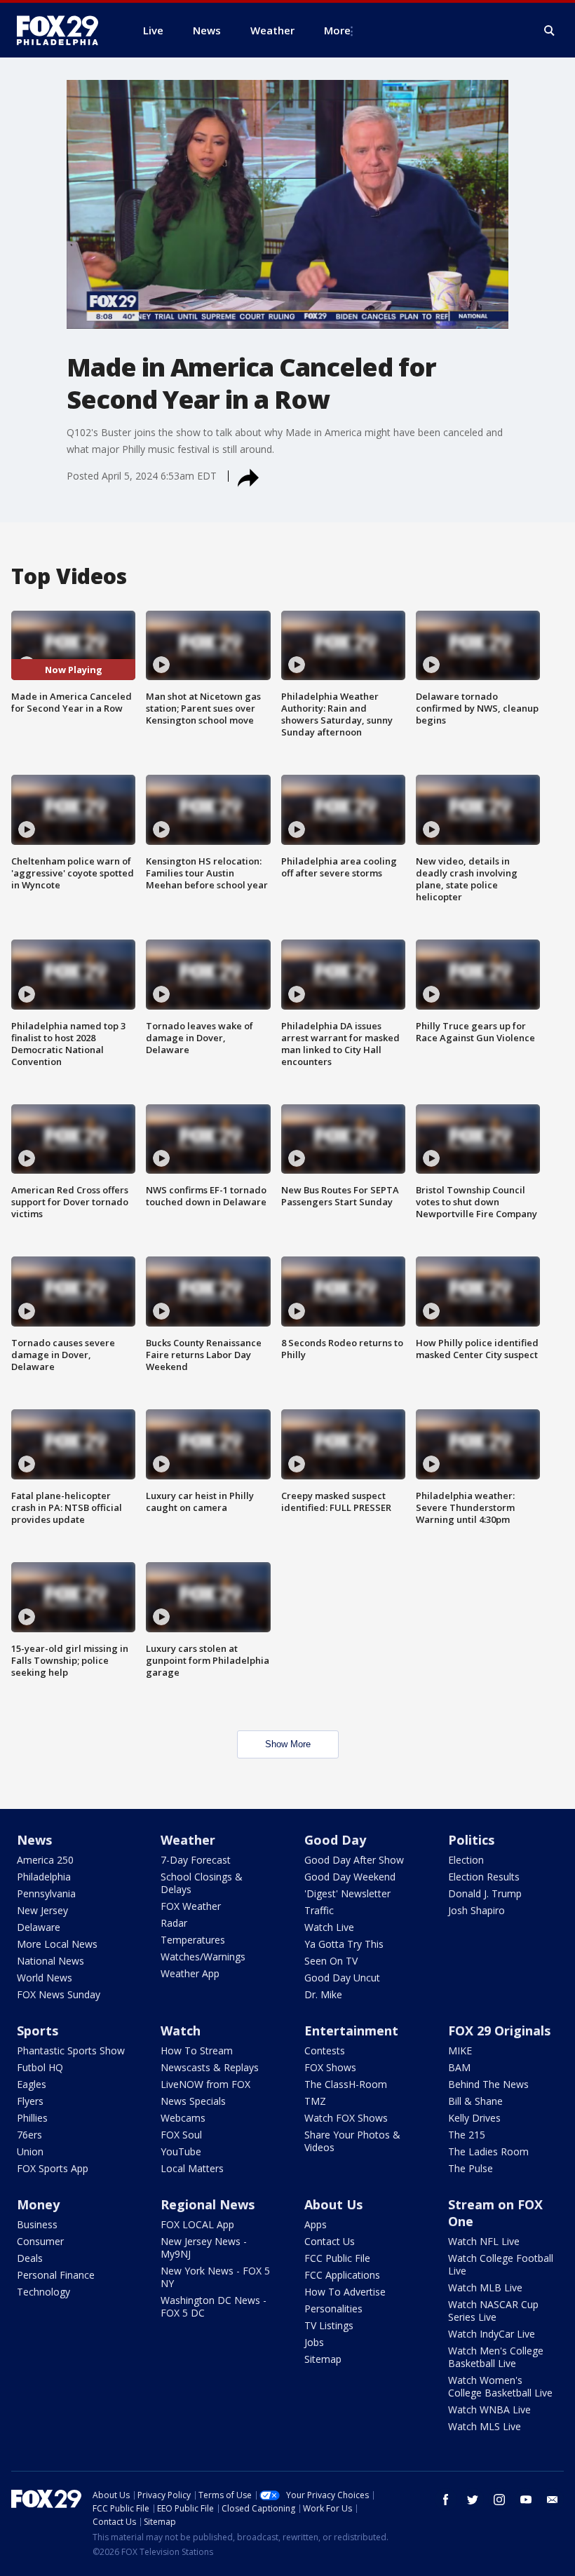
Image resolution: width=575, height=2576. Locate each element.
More (337, 30)
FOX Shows (330, 2067)
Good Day (335, 1840)
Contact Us (330, 2241)
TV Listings (329, 2325)
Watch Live (329, 1927)
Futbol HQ (40, 2067)
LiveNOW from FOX (205, 2084)
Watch (181, 2031)
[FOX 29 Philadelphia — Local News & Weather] (63, 30)
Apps (316, 2224)
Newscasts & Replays (210, 2067)
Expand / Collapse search (550, 31)
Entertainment (351, 2031)
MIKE (460, 2050)
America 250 (45, 1860)
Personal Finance (56, 2275)
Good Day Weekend (350, 1877)
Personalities (333, 2309)
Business (37, 2224)
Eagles (32, 2084)
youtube (526, 2500)
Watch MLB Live (485, 2287)
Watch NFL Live (484, 2241)
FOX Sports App (53, 2168)
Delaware (39, 1927)
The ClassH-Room (346, 2084)
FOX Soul (181, 2135)
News (34, 1840)
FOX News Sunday (59, 1994)
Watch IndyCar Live (492, 2334)
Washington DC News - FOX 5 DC (214, 2306)
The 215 (467, 2135)
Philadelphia (44, 1877)
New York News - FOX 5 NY (215, 2277)
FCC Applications (342, 2275)
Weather (188, 1840)
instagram (499, 2500)
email (553, 2500)
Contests (325, 2050)
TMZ (315, 2101)
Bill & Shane (475, 2101)
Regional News (208, 2204)
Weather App (190, 1973)
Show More (288, 1744)
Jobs (314, 2342)
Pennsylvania (46, 1893)
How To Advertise (345, 2292)
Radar (174, 1923)
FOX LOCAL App (197, 2224)
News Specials (193, 2101)
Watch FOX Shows (346, 2118)
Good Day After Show (354, 1860)
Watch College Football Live (501, 2264)
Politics (471, 1840)
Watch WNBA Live (489, 2409)
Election (466, 1860)
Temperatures (193, 1940)
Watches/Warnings (203, 1957)
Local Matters (192, 2168)
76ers (29, 2135)
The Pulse (471, 2168)
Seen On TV (331, 1961)
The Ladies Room (488, 2151)
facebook (446, 2500)
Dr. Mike (323, 1994)
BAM (459, 2067)
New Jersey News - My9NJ (204, 2248)
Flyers (30, 2101)
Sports (38, 2031)
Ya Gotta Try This (344, 1944)
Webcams (183, 2118)
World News (45, 1978)
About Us (333, 2204)
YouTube (181, 2151)
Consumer (40, 2241)
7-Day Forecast (196, 1860)
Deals (30, 2258)
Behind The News (488, 2084)
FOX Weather (191, 1906)
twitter (473, 2500)
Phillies (32, 2118)
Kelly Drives (474, 2118)
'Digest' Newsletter (347, 1893)
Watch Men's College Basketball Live (496, 2357)
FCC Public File (337, 2258)
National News (50, 1961)
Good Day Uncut (342, 1978)
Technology (43, 2292)
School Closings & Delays (202, 1883)
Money (38, 2204)
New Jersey (42, 1910)
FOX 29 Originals (499, 2031)
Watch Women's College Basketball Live (500, 2386)
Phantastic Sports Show (71, 2050)
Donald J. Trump (485, 1893)
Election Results (484, 1877)
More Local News (57, 1944)
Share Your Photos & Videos (352, 2141)
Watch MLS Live (485, 2426)
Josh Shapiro (476, 1910)
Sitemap (323, 2359)
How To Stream (197, 2050)
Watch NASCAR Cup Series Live (493, 2311)
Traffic (319, 1910)
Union (30, 2151)
